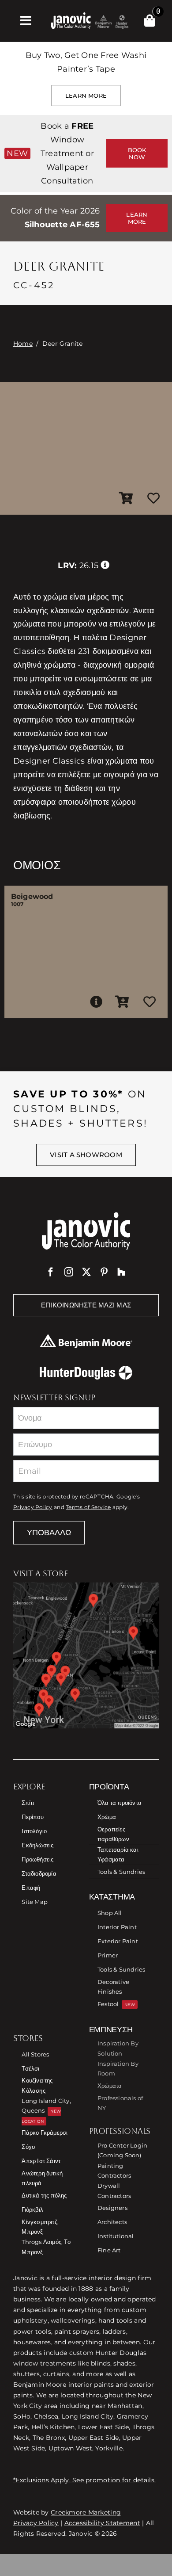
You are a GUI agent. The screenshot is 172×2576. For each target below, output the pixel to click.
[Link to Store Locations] (86, 1655)
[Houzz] (121, 1272)
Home (23, 344)
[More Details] (96, 1002)
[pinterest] (104, 1272)
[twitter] (86, 1272)
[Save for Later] (153, 499)
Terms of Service (88, 1507)
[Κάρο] (150, 21)
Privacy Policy (33, 1507)
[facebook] (51, 1272)
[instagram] (69, 1272)
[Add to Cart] (126, 499)
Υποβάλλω (49, 1533)
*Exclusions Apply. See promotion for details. (84, 2480)
